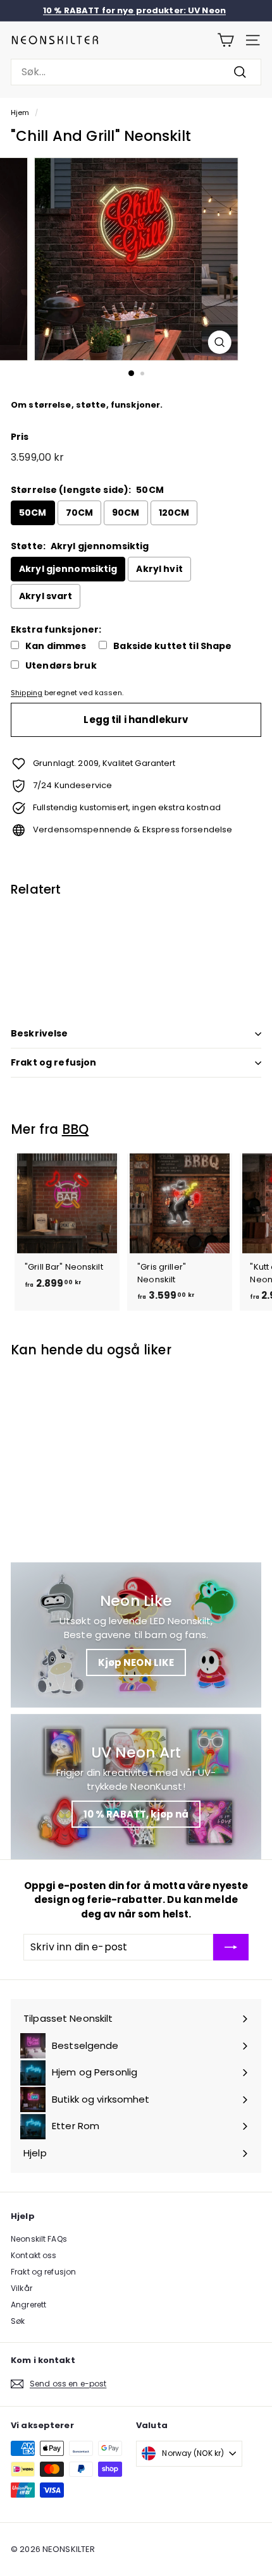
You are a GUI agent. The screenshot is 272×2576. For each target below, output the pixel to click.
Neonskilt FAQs (39, 2239)
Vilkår (22, 2288)
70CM (80, 513)
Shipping (27, 693)
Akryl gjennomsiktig (68, 569)
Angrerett (28, 2305)
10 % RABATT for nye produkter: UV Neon (134, 10)
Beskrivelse (40, 1033)
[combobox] (136, 72)
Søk (18, 2321)
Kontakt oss (34, 2255)
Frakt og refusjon (53, 1062)
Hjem (20, 112)
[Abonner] (231, 1947)
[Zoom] (219, 342)
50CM (33, 513)
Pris (20, 437)
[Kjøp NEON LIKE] (136, 1635)
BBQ (76, 1129)
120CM (174, 513)
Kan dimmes (56, 646)
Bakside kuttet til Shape (172, 646)
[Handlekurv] (226, 40)
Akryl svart (46, 596)
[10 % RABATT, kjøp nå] (136, 1787)
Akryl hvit (159, 569)
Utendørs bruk (61, 666)
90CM (126, 513)
